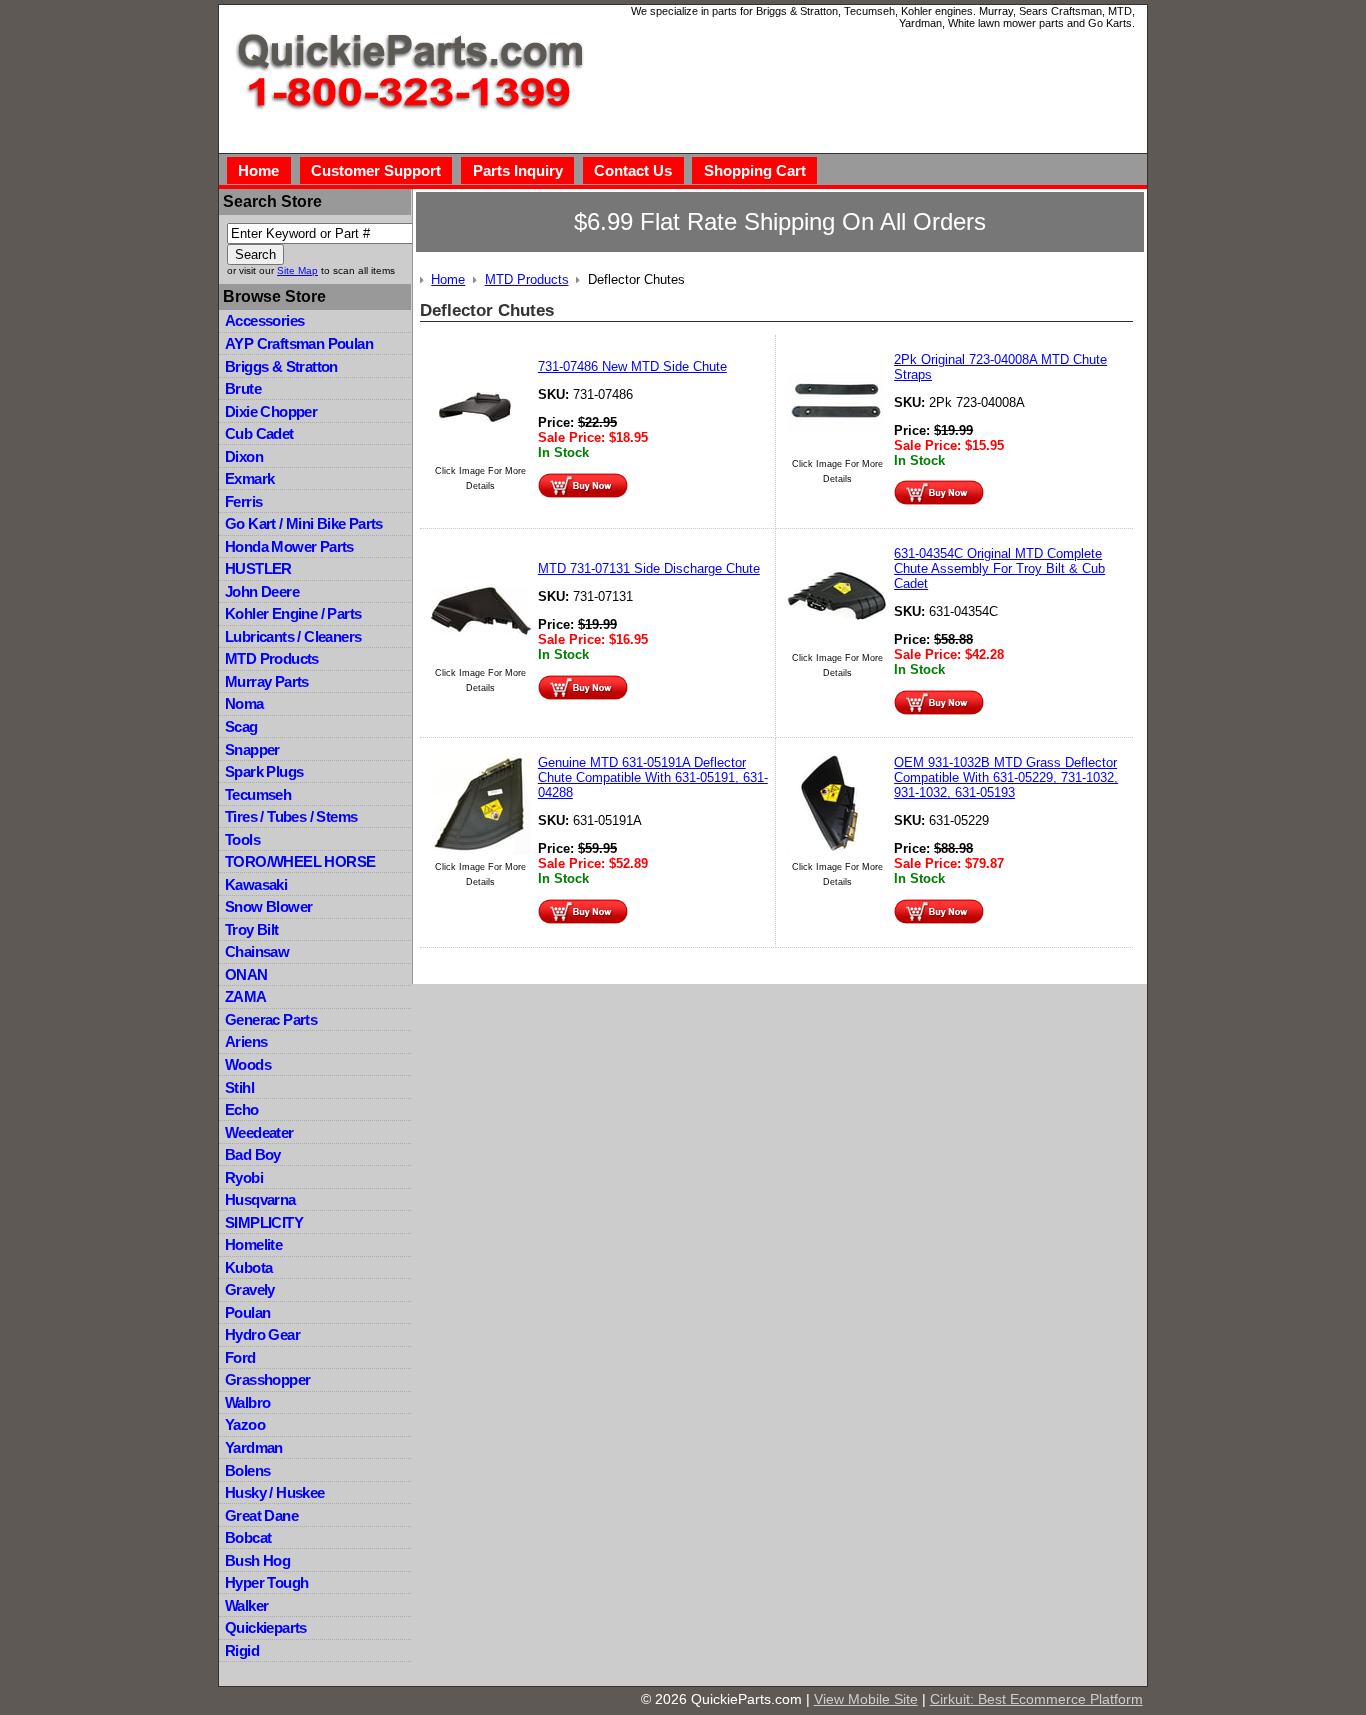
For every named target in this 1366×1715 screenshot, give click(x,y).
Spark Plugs (264, 771)
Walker (246, 1605)
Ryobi (244, 1177)
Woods (248, 1064)
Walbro (247, 1402)
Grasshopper (267, 1379)
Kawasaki (256, 884)
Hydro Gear (262, 1334)
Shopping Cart (755, 170)
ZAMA (246, 996)
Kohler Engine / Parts (293, 613)
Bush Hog (257, 1560)
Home (258, 170)
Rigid (242, 1650)
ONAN (246, 974)
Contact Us (633, 170)
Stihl (239, 1087)
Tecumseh (258, 794)
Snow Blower (268, 906)
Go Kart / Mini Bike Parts (304, 523)
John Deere (262, 591)
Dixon (244, 456)
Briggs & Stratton (281, 366)
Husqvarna (260, 1199)
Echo (242, 1109)
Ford (240, 1357)
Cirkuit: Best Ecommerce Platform (1036, 1699)
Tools (242, 839)
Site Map (297, 270)
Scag (241, 726)
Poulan (247, 1312)
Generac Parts (271, 1019)
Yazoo (245, 1424)
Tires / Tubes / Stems (291, 816)
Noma (244, 703)
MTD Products (272, 658)
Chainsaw (257, 951)
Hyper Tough (266, 1582)
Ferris (243, 501)
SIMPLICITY (264, 1222)
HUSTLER (258, 568)
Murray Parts (267, 681)
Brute (243, 388)
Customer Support (376, 170)
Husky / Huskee (275, 1492)
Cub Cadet (259, 433)
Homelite (253, 1244)
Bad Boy (253, 1154)
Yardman (254, 1447)
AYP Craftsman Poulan (299, 343)
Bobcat (248, 1537)
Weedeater (259, 1132)
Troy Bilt (252, 929)
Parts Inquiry (518, 170)
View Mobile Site (866, 1699)
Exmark (249, 478)
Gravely (250, 1289)
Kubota (248, 1267)
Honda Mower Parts (289, 546)
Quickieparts (266, 1627)
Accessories (264, 320)
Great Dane (261, 1515)
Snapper (252, 749)
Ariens (246, 1041)
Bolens (247, 1470)
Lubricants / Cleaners (293, 636)
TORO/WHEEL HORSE (300, 861)
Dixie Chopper (271, 411)
